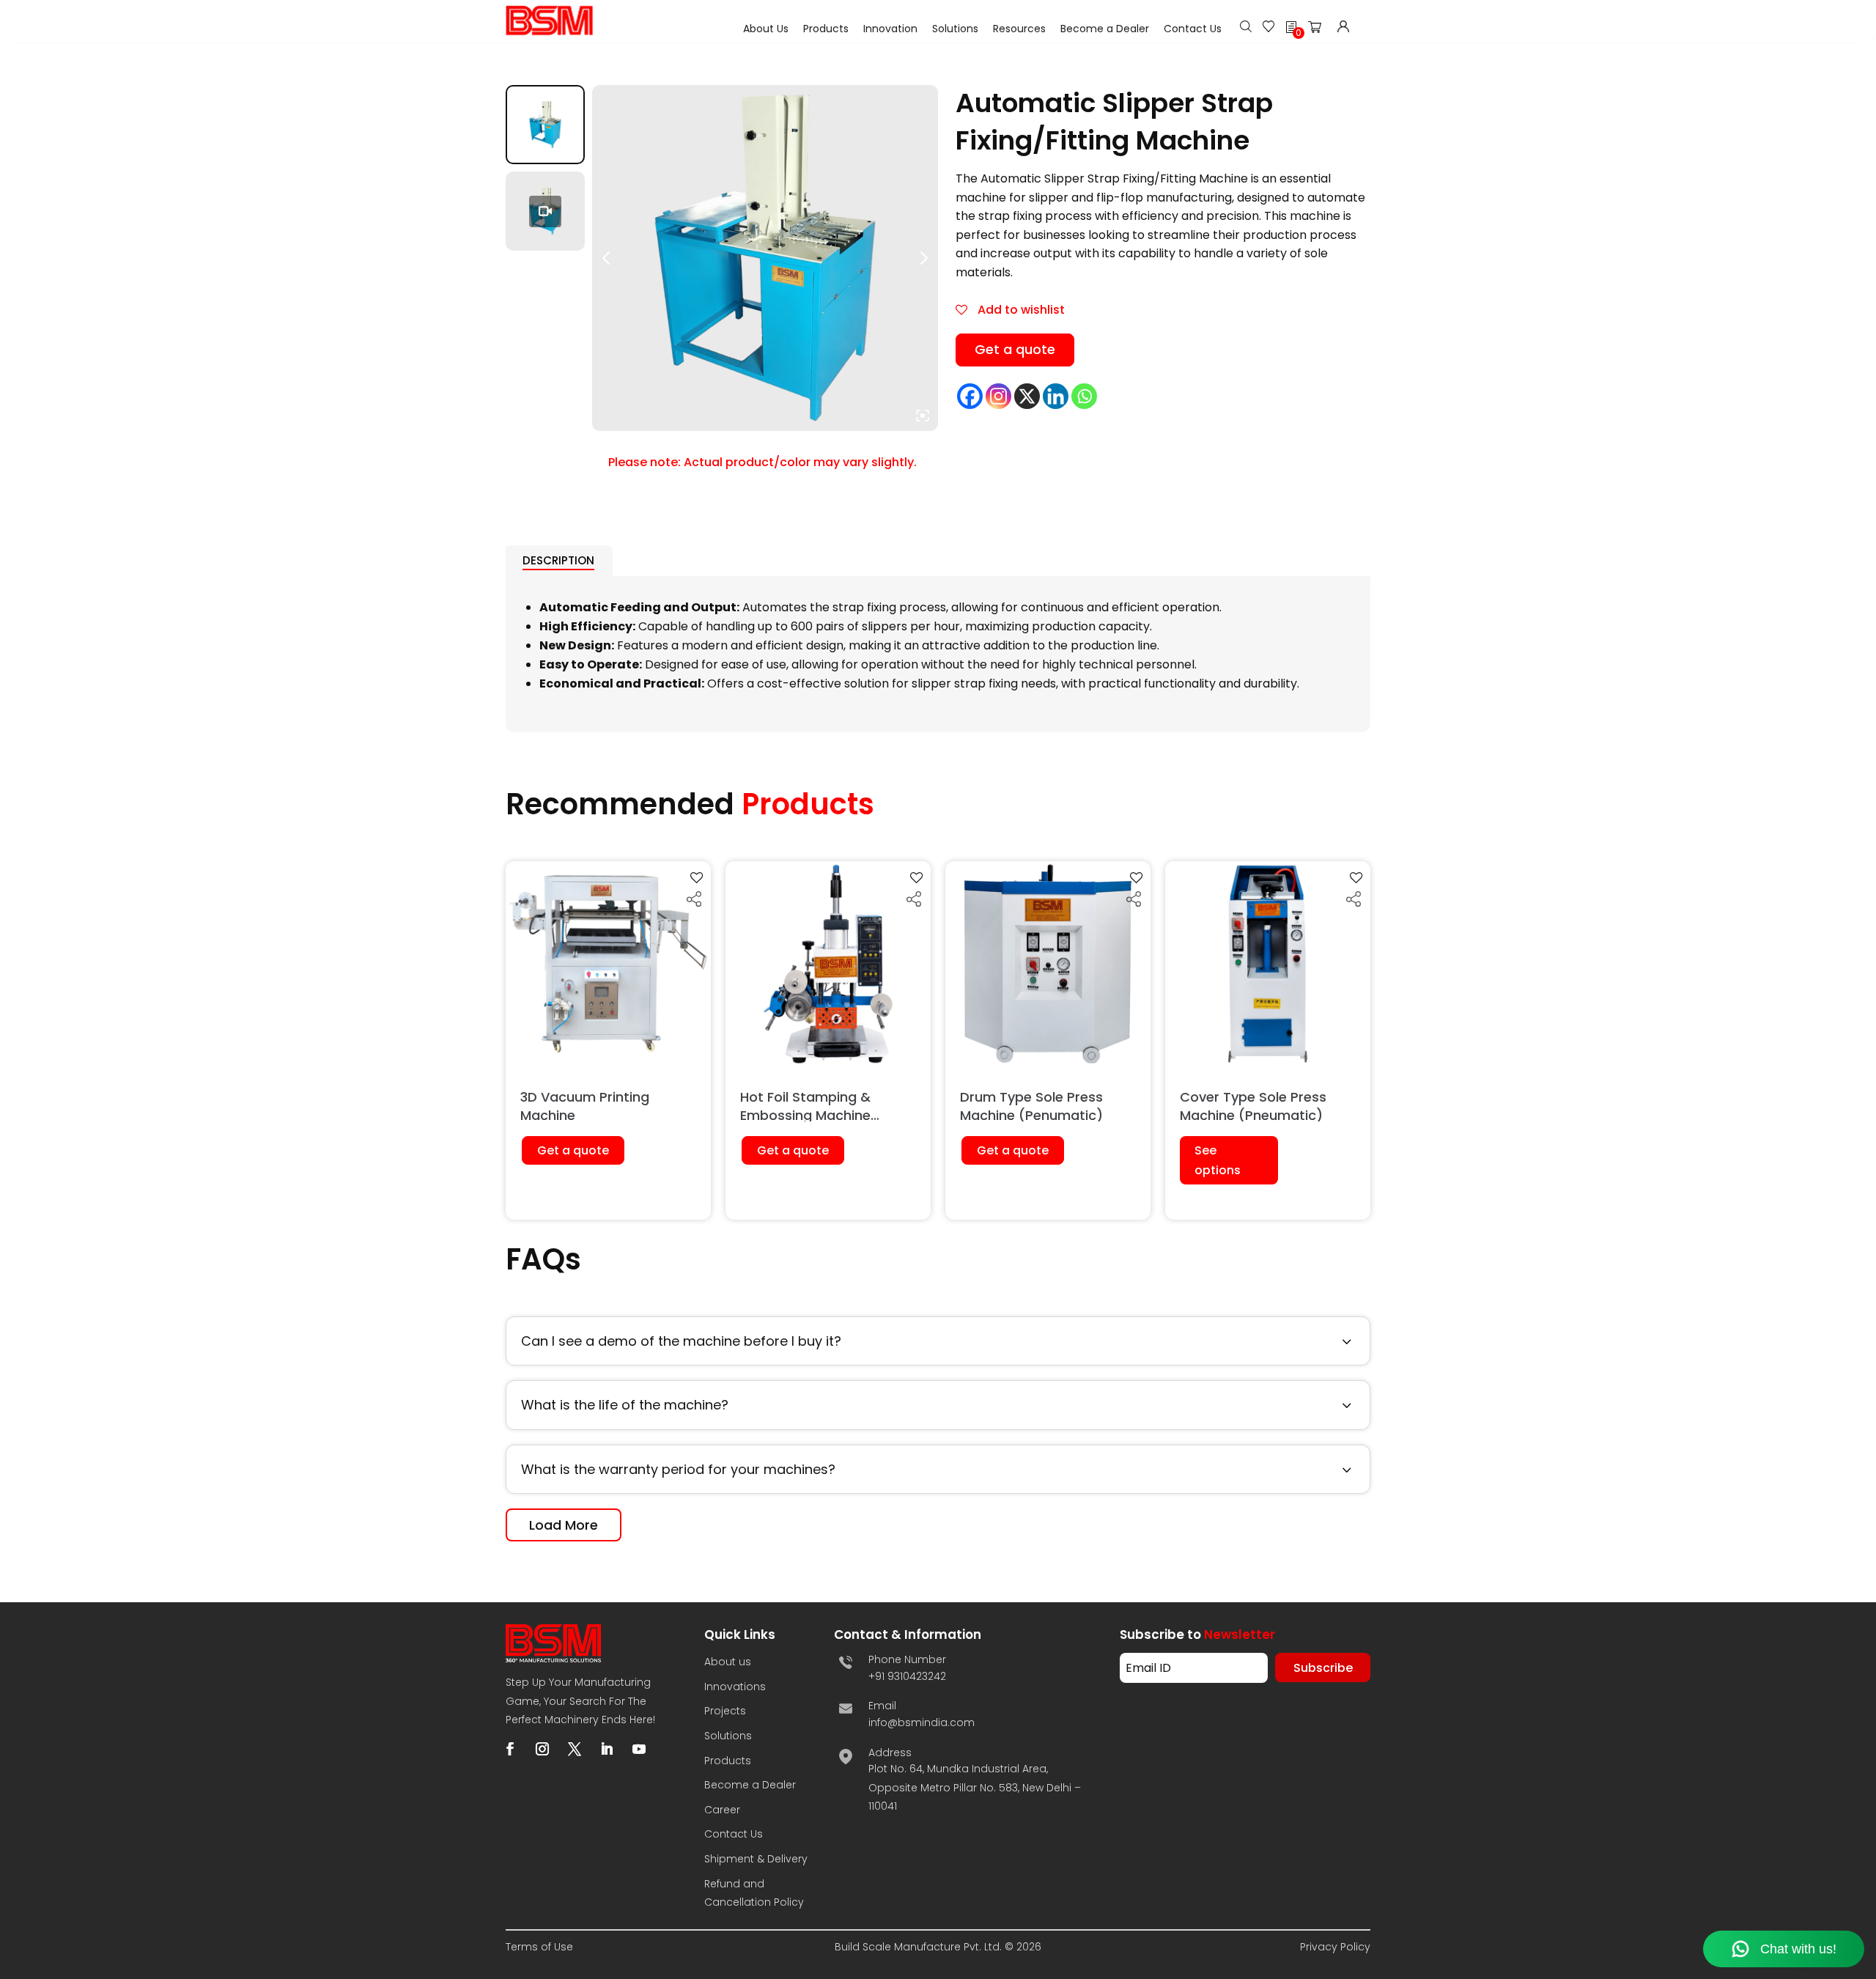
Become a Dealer (1105, 29)
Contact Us (1193, 29)
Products (826, 29)
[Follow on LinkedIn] (607, 1749)
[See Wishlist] (1268, 28)
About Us (766, 29)
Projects (725, 1711)
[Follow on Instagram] (542, 1749)
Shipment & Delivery (756, 1859)
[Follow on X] (575, 1749)
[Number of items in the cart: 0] (1319, 30)
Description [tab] (558, 560)
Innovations (735, 1687)
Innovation (890, 29)
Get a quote (1015, 349)
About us (728, 1662)
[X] (1027, 396)
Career (722, 1810)
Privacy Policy (1335, 1947)
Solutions (955, 29)
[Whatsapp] (1084, 396)
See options (1218, 1160)
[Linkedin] (1056, 396)
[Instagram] (998, 396)
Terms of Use (539, 1947)
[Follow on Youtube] (639, 1749)
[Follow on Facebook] (510, 1749)
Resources (1019, 29)
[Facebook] (970, 396)
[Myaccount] (1343, 28)
